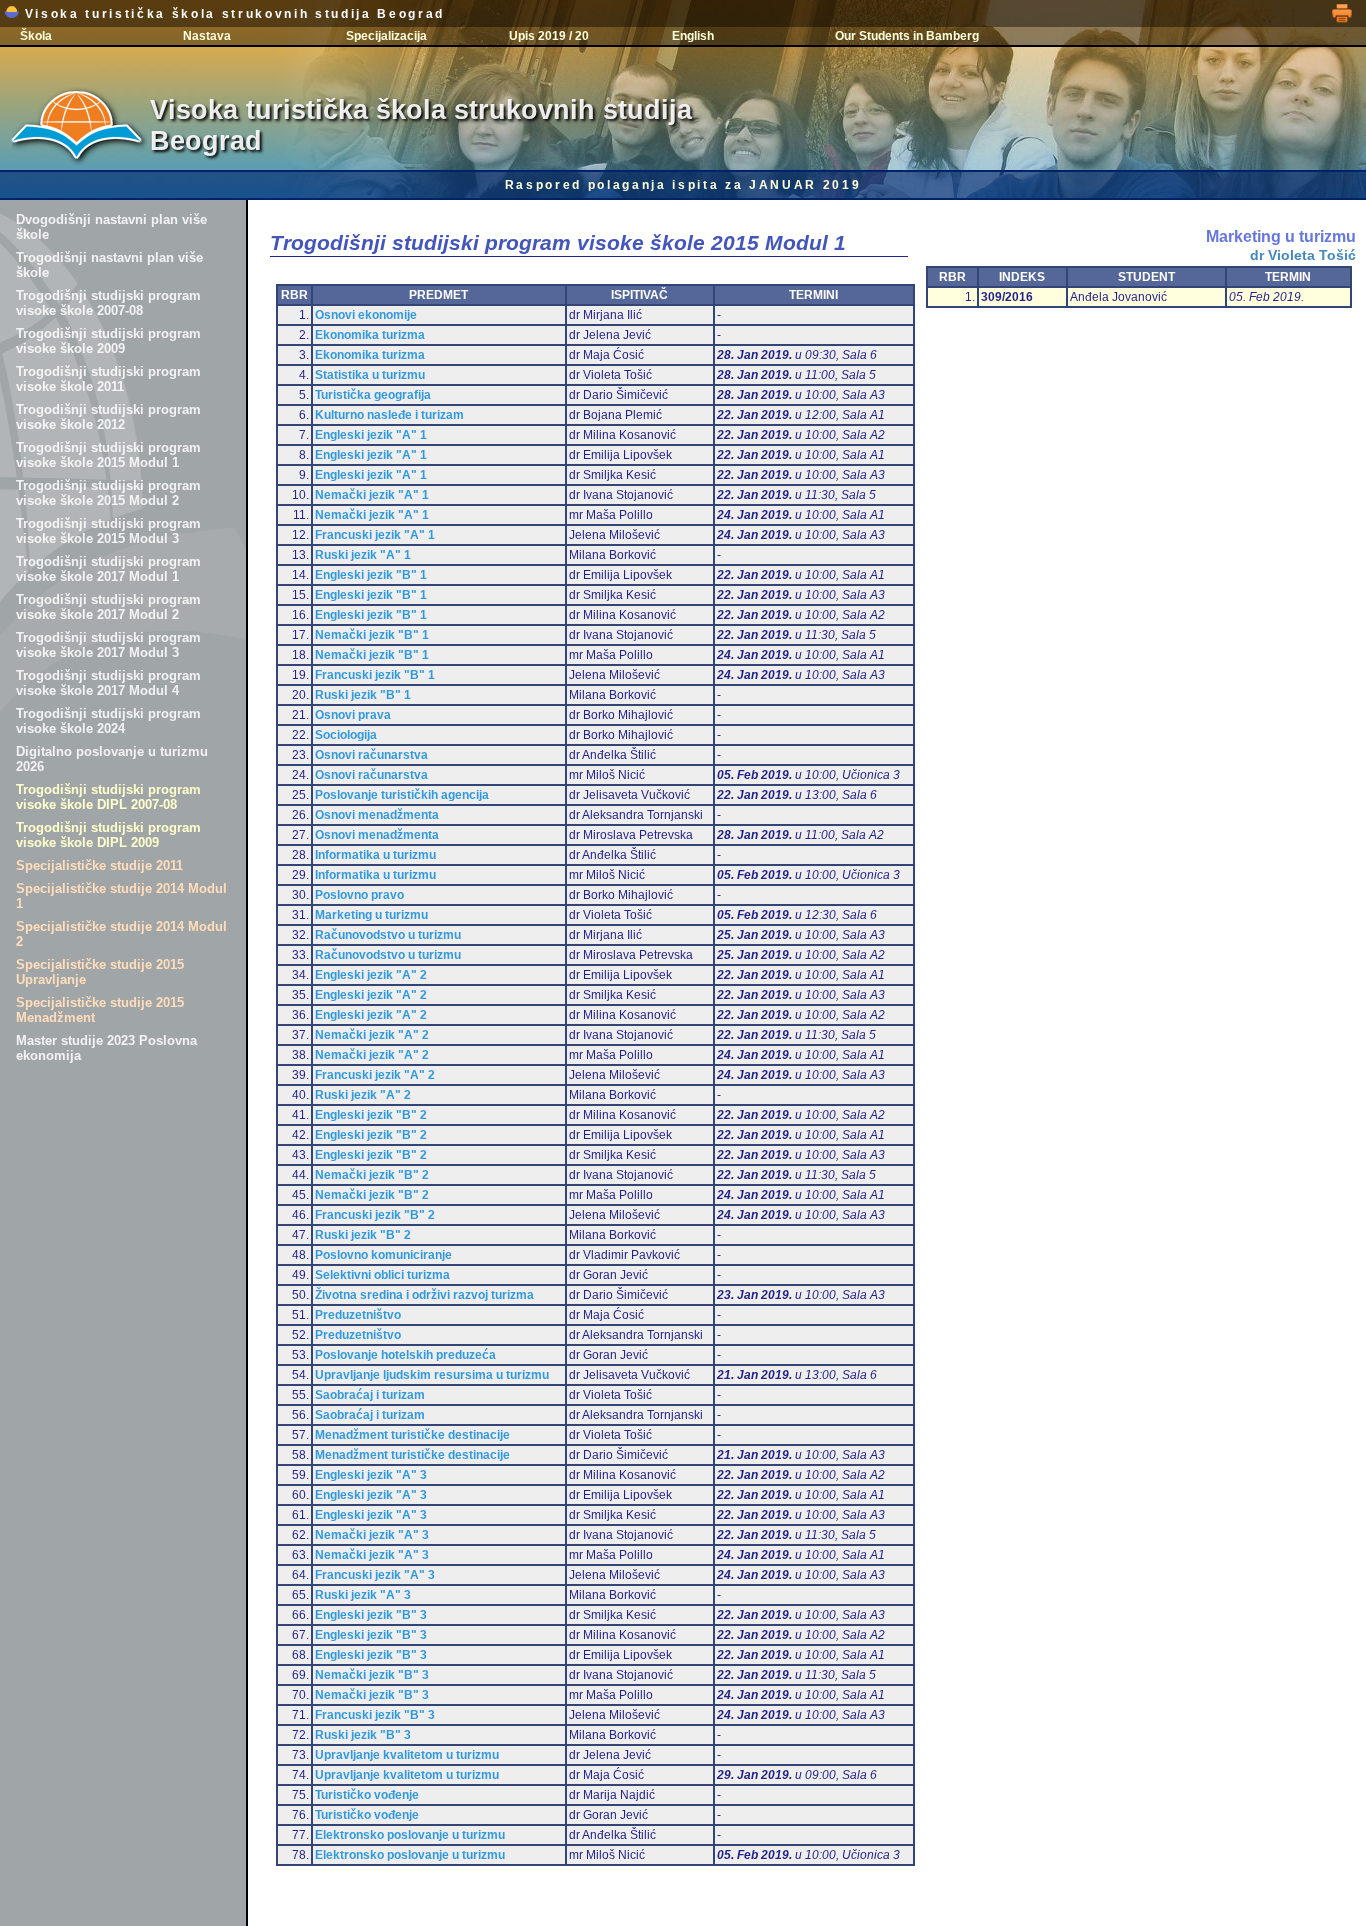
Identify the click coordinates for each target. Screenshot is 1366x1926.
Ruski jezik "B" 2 (363, 1235)
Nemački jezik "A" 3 (372, 1535)
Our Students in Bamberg (907, 36)
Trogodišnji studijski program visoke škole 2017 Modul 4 (108, 683)
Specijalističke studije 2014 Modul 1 (121, 896)
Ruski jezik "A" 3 (363, 1595)
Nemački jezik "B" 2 (372, 1175)
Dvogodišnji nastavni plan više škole (111, 227)
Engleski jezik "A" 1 (371, 435)
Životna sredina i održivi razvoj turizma (424, 1295)
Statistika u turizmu (370, 375)
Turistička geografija (373, 395)
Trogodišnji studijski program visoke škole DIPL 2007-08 (108, 797)
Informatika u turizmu (375, 855)
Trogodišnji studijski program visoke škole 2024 (108, 721)
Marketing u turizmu (371, 915)
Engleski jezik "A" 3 (371, 1475)
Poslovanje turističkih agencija (402, 795)
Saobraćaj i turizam (370, 1395)
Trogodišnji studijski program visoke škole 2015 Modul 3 (108, 531)
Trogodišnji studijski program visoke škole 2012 (108, 417)
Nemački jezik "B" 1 (372, 635)
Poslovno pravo (359, 895)
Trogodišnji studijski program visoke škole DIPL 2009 (108, 835)
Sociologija (346, 735)
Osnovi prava (353, 715)
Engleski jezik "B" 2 (371, 1115)
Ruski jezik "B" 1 (363, 695)
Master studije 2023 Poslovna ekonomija (106, 1048)
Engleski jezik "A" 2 (371, 975)
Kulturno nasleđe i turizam (389, 415)
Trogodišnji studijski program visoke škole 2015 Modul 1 (108, 455)
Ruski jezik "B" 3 (363, 1735)
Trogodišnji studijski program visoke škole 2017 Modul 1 (108, 569)
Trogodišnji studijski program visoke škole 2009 (108, 341)
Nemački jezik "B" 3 (372, 1675)
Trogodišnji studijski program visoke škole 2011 (108, 379)
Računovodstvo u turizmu (388, 935)
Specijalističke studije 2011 (99, 865)
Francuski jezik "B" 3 (375, 1715)
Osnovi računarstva (371, 755)
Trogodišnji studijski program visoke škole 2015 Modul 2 (108, 493)
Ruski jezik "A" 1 (363, 555)
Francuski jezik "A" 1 (375, 535)
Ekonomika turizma (370, 335)
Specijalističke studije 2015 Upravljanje (100, 972)
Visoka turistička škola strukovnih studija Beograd (232, 14)
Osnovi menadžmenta (377, 815)
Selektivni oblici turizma (382, 1275)
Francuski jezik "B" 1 (375, 675)
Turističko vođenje (367, 1795)
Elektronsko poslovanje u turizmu (410, 1835)
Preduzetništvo (358, 1315)
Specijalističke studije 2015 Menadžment (100, 1010)
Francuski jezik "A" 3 (375, 1575)
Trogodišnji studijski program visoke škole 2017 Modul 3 (108, 645)
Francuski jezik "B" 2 (375, 1215)
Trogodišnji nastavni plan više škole (109, 265)
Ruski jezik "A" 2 (363, 1095)
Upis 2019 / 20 (549, 36)
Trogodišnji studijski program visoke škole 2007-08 (108, 303)
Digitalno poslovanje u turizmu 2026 (112, 759)
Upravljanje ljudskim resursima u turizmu (432, 1375)
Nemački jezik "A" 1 (372, 495)
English (693, 36)
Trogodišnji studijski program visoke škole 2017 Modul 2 (108, 607)
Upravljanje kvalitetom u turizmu (407, 1755)
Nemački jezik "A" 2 (372, 1035)
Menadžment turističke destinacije (412, 1435)
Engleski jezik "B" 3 (371, 1615)
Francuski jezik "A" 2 (375, 1075)
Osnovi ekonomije (366, 315)
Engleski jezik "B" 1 (371, 575)
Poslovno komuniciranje (383, 1255)
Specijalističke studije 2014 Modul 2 (121, 934)
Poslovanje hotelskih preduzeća (405, 1355)
